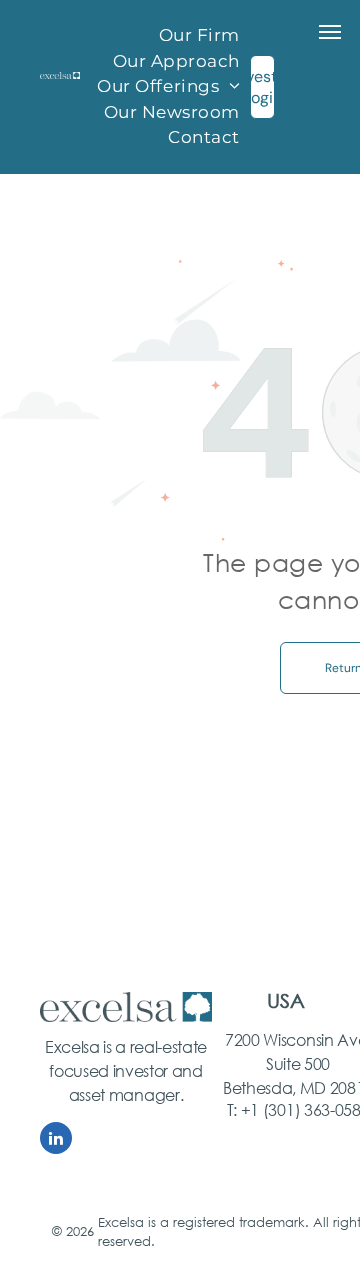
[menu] (330, 32)
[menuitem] (199, 36)
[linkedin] (56, 1140)
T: (232, 1109)
